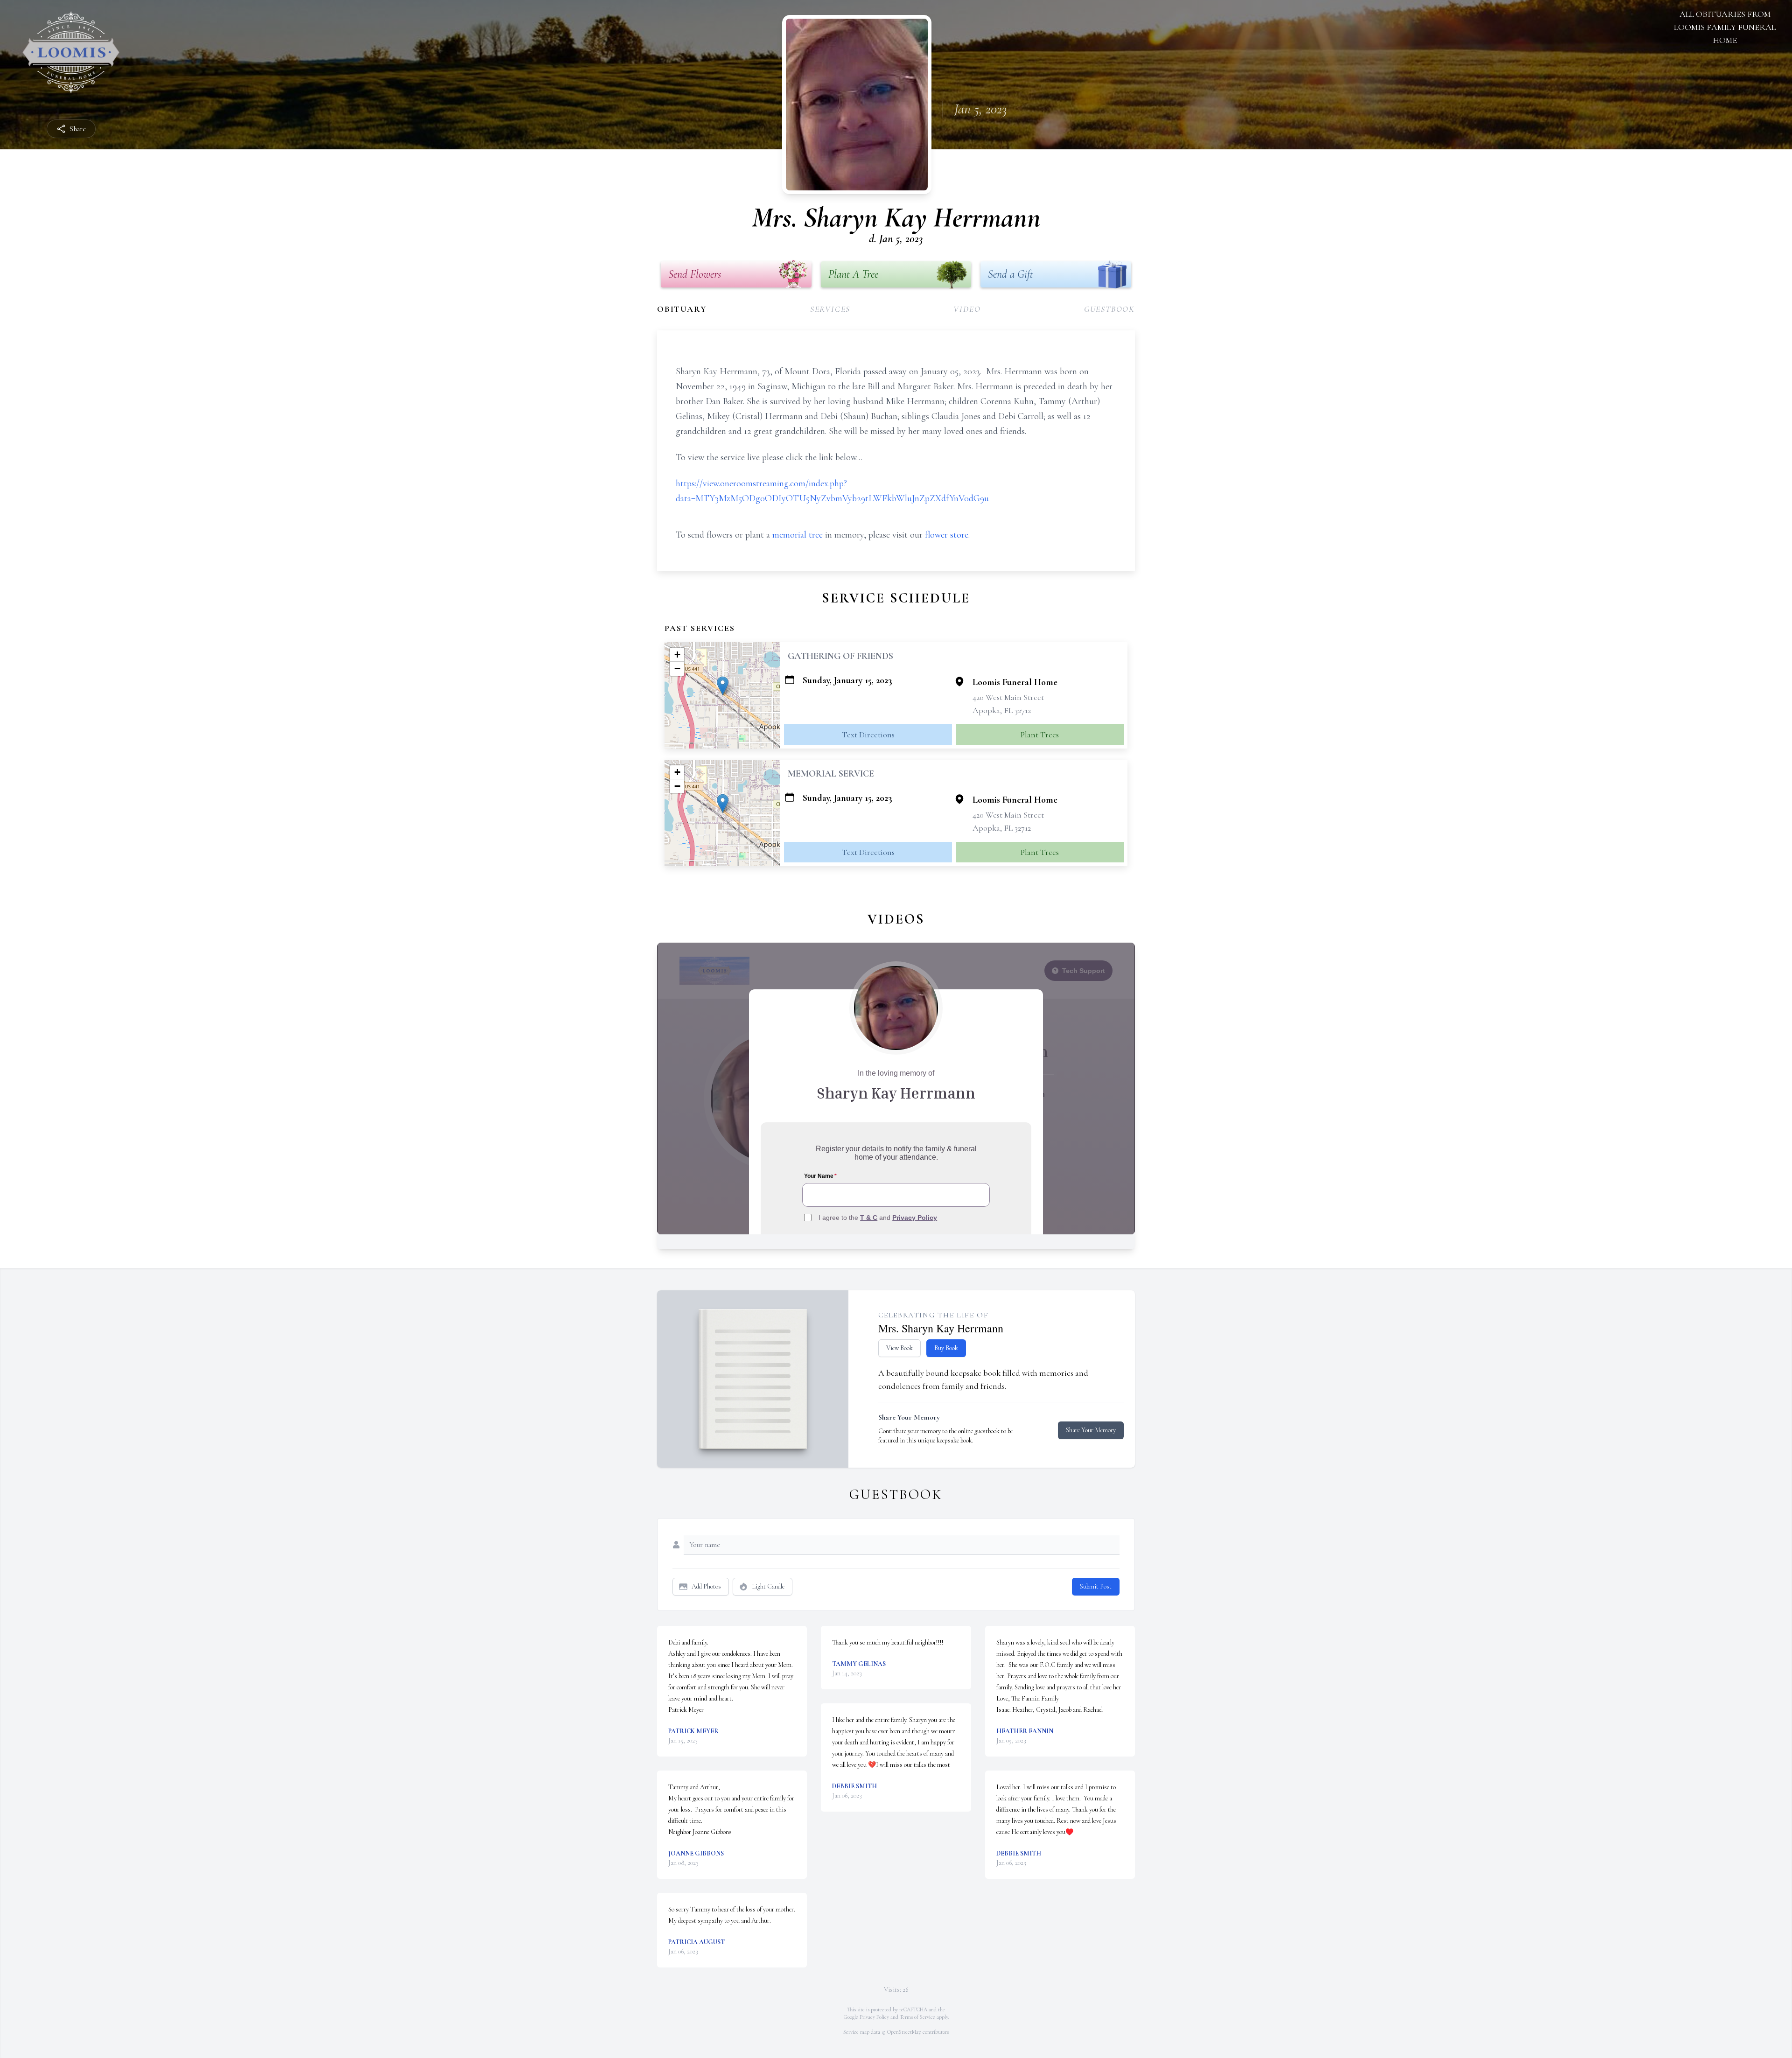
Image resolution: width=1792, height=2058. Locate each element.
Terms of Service (917, 2017)
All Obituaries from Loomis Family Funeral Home (1725, 27)
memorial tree (798, 535)
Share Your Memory (1091, 1430)
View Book (899, 1348)
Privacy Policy (874, 2017)
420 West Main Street (1008, 697)
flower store (947, 535)
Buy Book (946, 1348)
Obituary (682, 309)
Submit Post (1096, 1586)
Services (830, 309)
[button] (723, 686)
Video (967, 309)
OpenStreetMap (904, 2032)
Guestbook (1109, 309)
